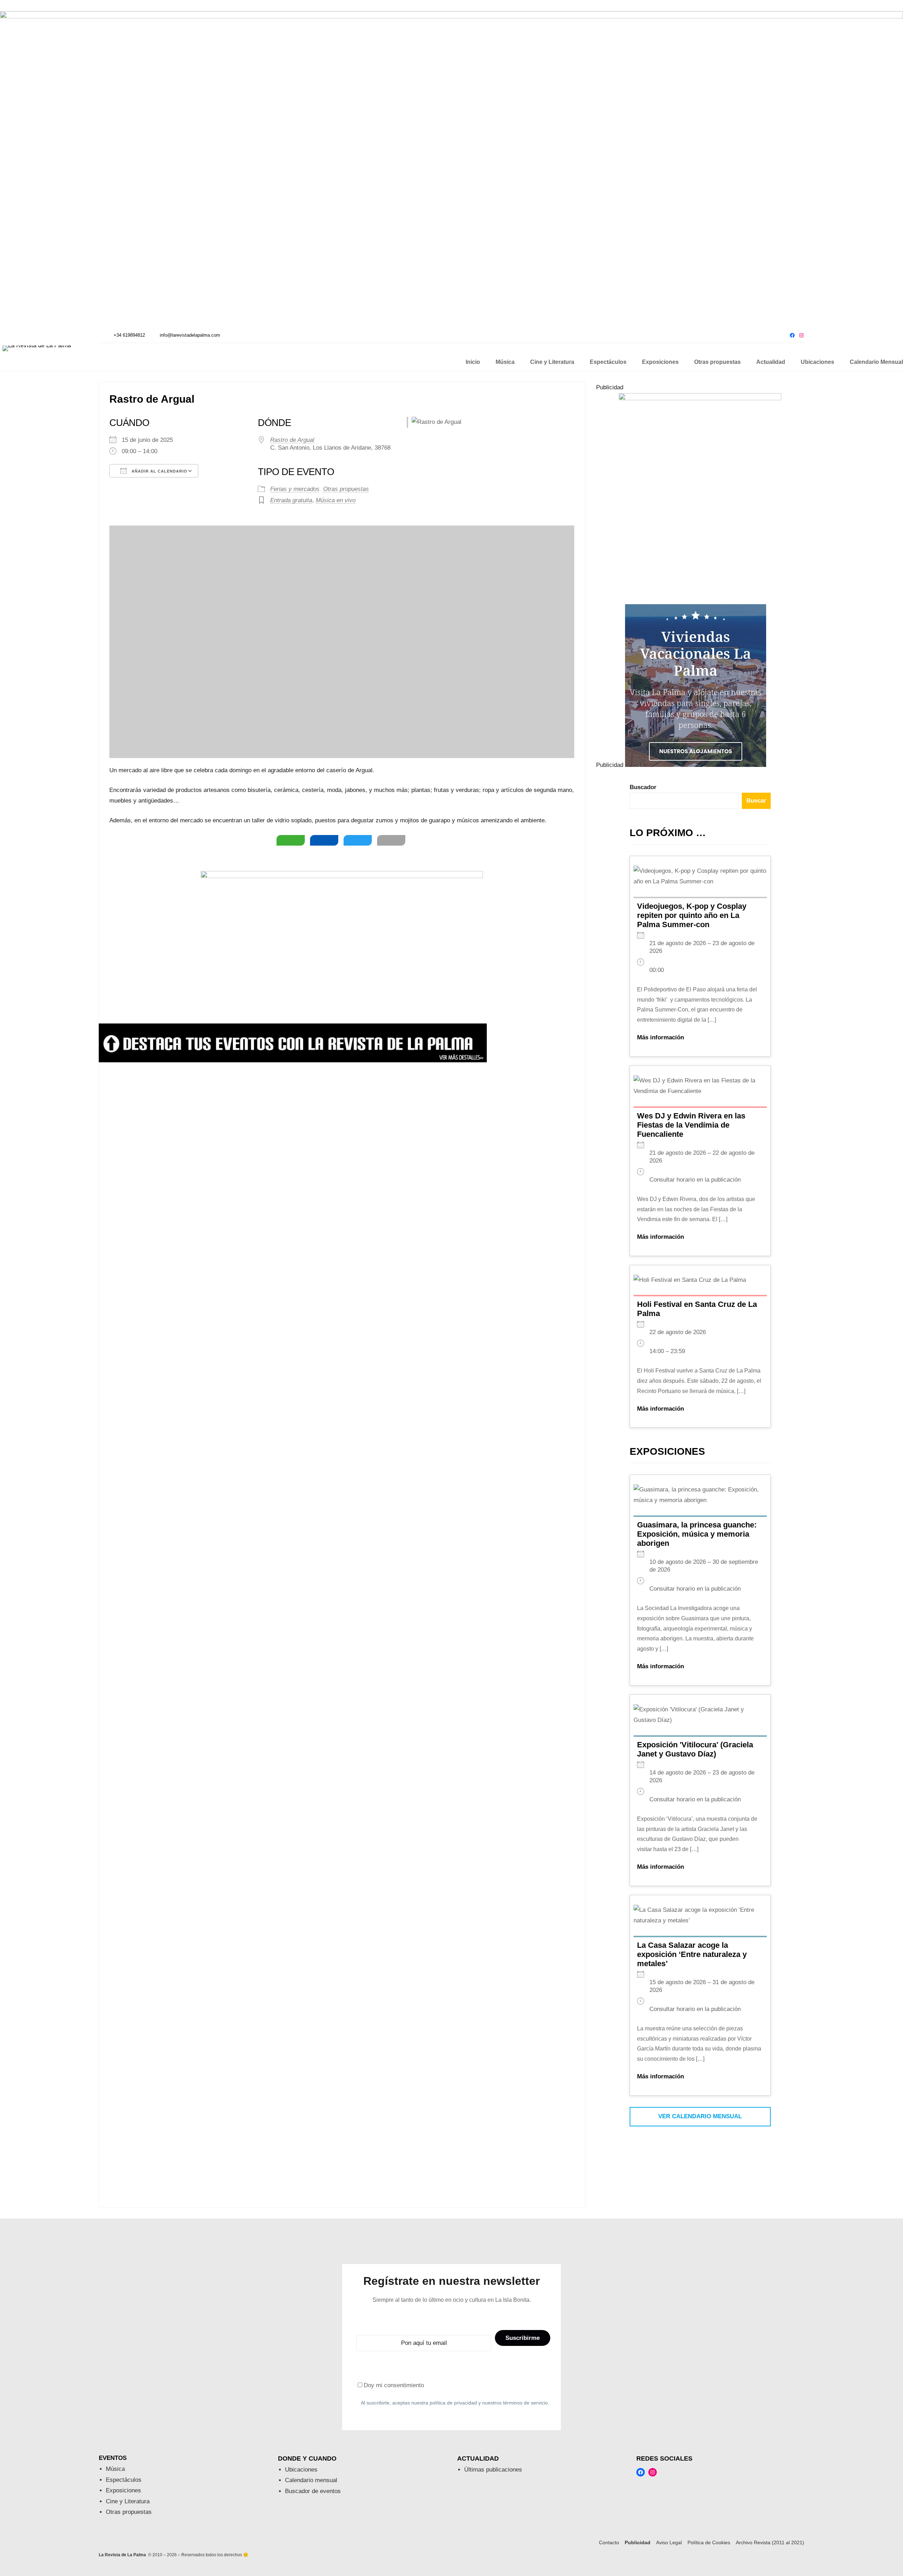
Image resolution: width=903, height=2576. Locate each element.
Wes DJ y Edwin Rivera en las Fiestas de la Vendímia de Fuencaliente (691, 1125)
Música (115, 2469)
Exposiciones (123, 2490)
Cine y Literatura (128, 2501)
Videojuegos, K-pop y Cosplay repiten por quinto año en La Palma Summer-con (692, 915)
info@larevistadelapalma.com (190, 335)
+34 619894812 (129, 335)
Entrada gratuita (291, 500)
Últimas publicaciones (493, 2470)
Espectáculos (124, 2480)
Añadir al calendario (159, 471)
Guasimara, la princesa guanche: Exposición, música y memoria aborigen (697, 1534)
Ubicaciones (301, 2470)
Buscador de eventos (313, 2491)
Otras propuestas (346, 489)
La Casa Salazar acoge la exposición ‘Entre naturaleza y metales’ (692, 1954)
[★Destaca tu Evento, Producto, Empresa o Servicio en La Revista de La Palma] (293, 1060)
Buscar (756, 801)
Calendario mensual (311, 2480)
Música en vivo (336, 500)
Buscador (643, 787)
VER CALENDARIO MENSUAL (700, 2116)
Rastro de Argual (292, 440)
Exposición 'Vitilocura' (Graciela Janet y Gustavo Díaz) (695, 1749)
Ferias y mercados (295, 489)
